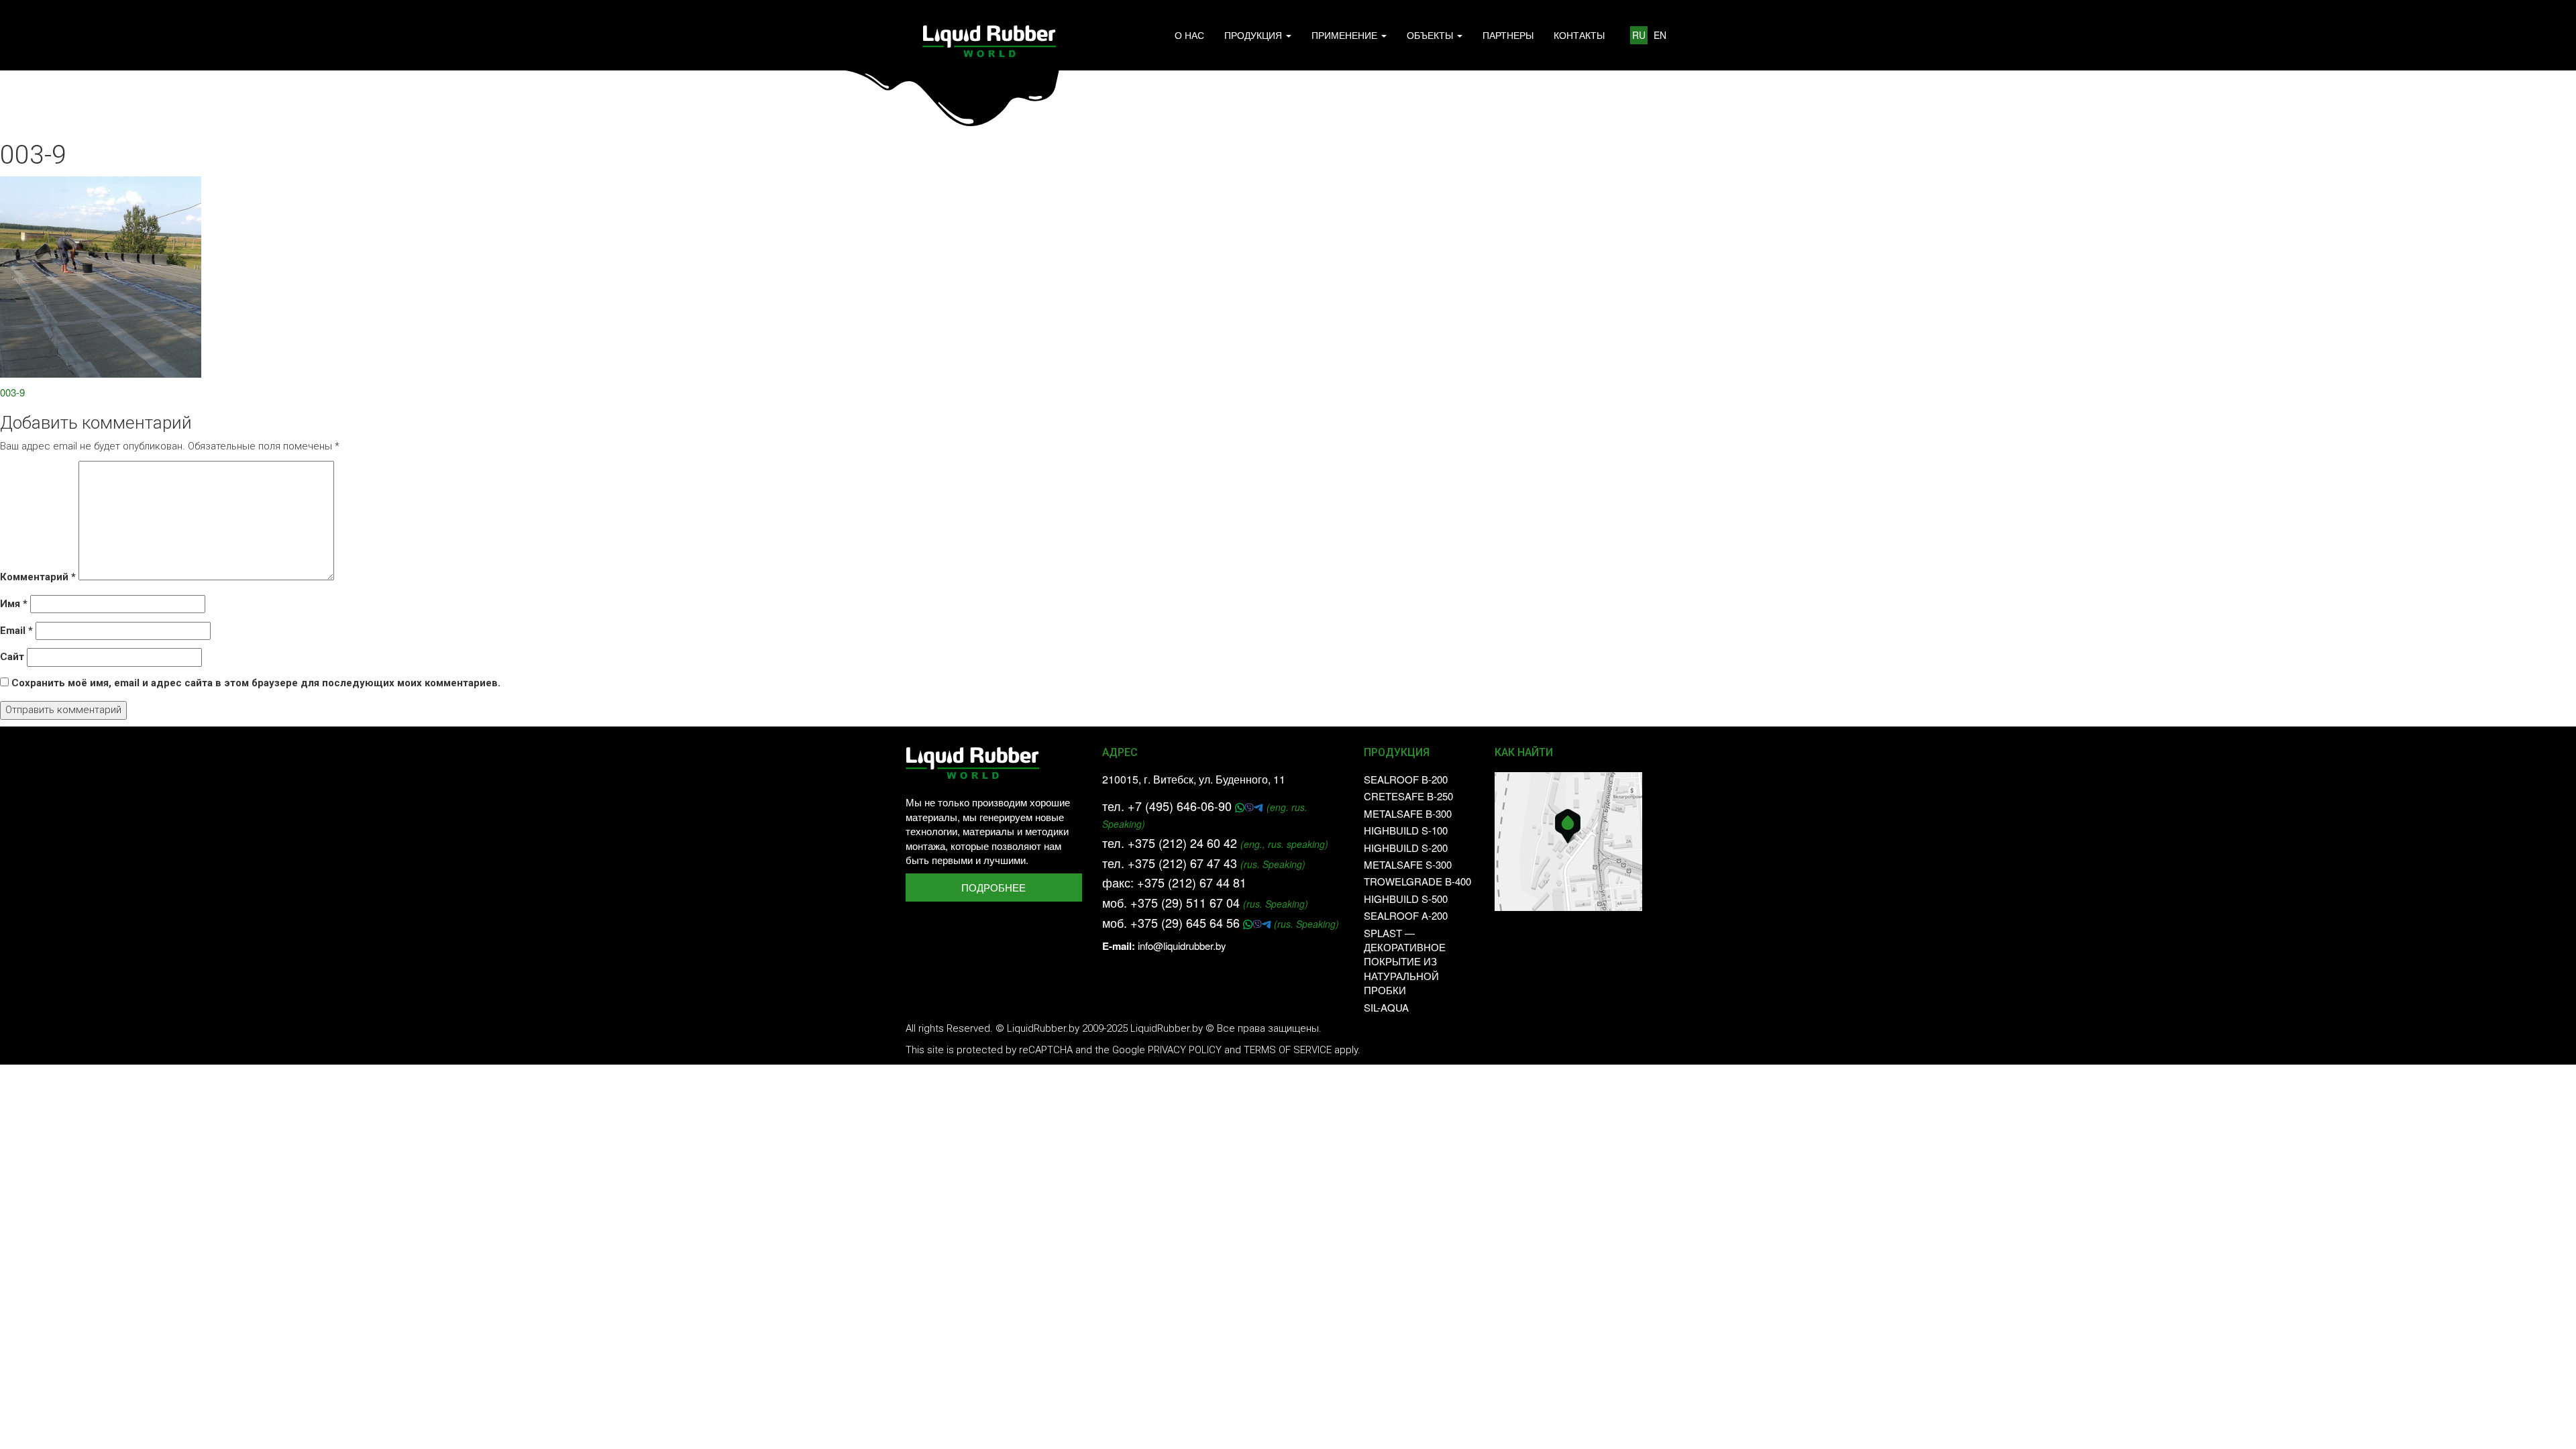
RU (1639, 35)
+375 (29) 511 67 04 (1185, 902)
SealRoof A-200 (1406, 915)
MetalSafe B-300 (1408, 813)
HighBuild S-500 (1406, 899)
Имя (14, 604)
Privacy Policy (1185, 1050)
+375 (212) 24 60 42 (1182, 843)
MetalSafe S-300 (1408, 864)
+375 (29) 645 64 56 (1187, 922)
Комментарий (38, 577)
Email (16, 631)
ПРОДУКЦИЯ (1254, 35)
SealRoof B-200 (1406, 779)
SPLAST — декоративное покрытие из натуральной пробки (1405, 962)
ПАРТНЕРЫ (1508, 35)
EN (1660, 35)
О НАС (1189, 35)
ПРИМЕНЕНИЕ (1346, 35)
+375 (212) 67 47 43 (1182, 863)
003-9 (12, 392)
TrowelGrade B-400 (1417, 881)
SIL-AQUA (1386, 1007)
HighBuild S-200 (1406, 848)
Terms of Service (1288, 1050)
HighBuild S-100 (1406, 830)
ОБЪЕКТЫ (1431, 35)
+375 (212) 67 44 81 (1192, 882)
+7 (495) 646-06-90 (1181, 806)
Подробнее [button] (994, 887)
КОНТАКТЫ (1579, 35)
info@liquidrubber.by (1182, 946)
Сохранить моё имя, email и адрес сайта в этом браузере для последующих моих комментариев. (256, 683)
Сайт (12, 657)
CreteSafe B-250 (1408, 796)
